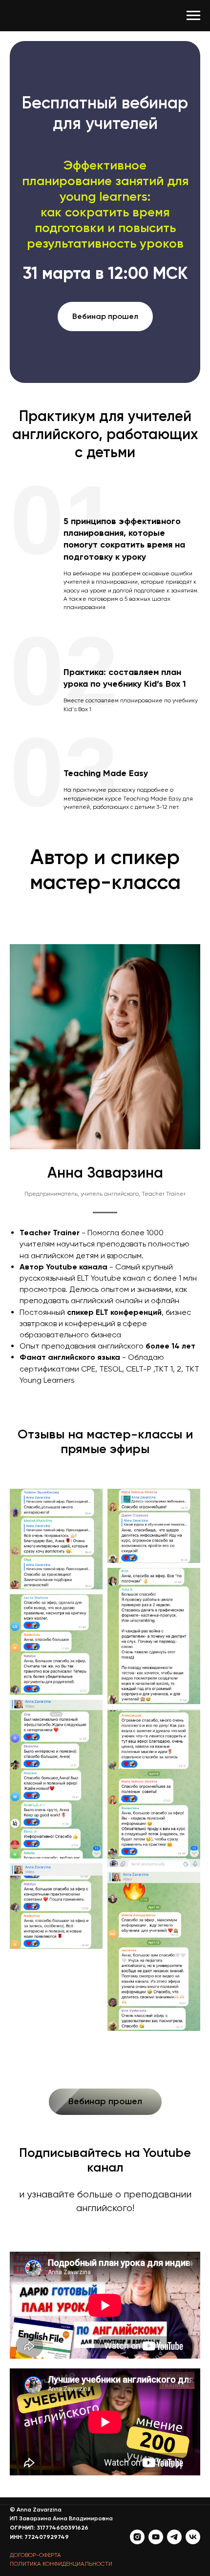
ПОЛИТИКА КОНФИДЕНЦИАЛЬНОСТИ (61, 2564)
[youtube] (156, 2537)
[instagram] (137, 2537)
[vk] (193, 2537)
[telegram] (174, 2537)
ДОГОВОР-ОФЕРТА (35, 2555)
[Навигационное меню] (193, 16)
